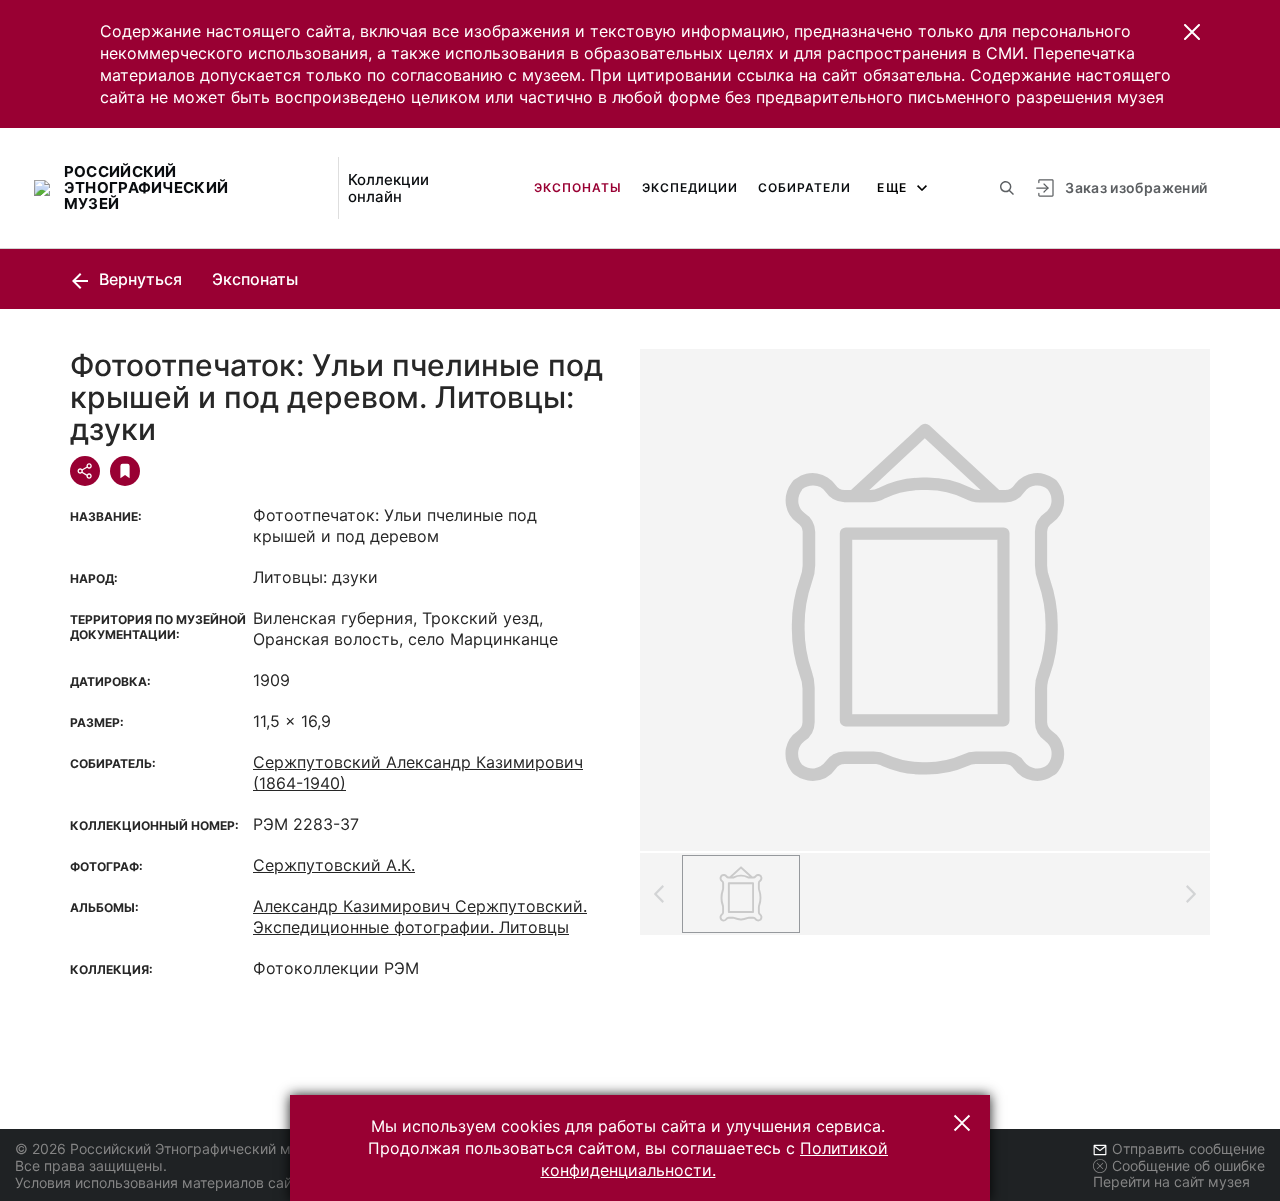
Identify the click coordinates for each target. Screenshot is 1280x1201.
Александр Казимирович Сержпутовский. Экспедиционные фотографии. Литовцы (420, 916)
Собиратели (804, 187)
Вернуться (138, 279)
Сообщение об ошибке (1188, 1165)
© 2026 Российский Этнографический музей (168, 1148)
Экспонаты (578, 187)
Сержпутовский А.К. (334, 865)
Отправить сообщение (1188, 1148)
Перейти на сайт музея (1171, 1181)
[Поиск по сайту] (1007, 188)
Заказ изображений (1136, 187)
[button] (1192, 32)
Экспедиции (690, 187)
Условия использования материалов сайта (160, 1182)
